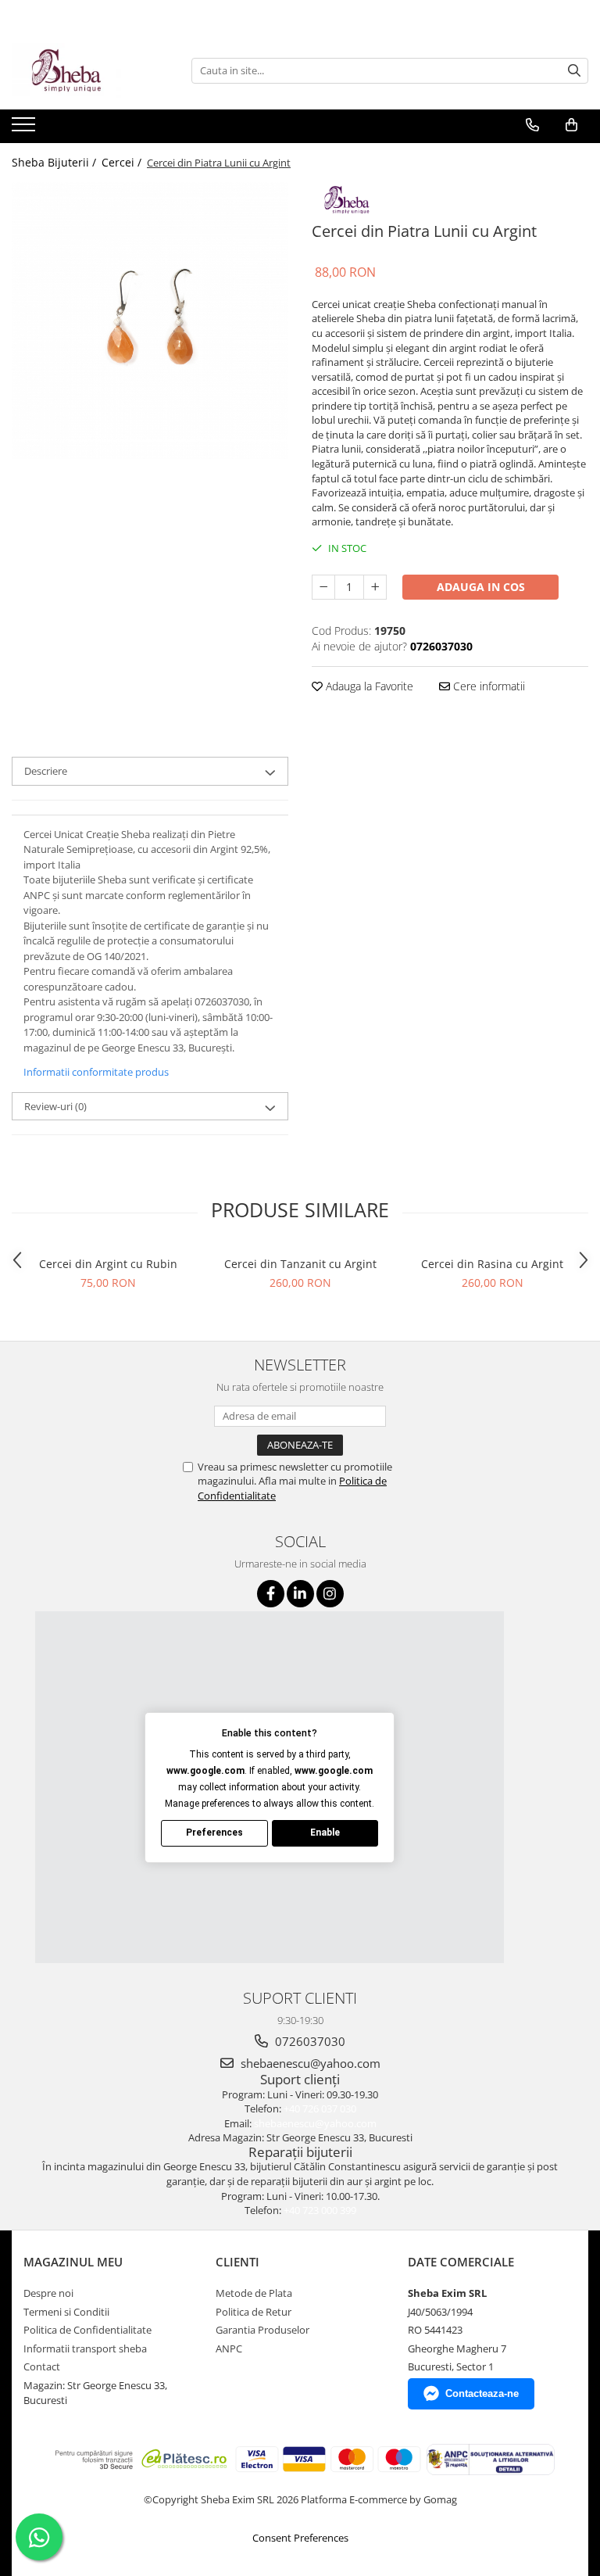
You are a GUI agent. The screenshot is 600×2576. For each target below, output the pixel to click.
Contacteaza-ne (482, 2393)
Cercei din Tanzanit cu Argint (300, 1264)
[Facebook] (271, 1594)
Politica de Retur (254, 2312)
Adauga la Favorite (368, 686)
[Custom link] (25, 129)
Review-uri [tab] (55, 1106)
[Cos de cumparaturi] (571, 125)
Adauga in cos (481, 587)
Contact (42, 2366)
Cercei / (123, 162)
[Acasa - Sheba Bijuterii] (90, 70)
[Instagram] (330, 1594)
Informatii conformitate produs (96, 1072)
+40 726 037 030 (320, 2108)
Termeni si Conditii (66, 2312)
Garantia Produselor (262, 2330)
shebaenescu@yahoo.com (309, 2063)
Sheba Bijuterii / (55, 162)
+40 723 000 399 (320, 2210)
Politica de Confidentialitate (87, 2330)
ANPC (229, 2348)
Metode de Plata (254, 2293)
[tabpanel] (150, 321)
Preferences (214, 1833)
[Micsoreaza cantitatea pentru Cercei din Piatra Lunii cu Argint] (323, 587)
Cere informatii (487, 686)
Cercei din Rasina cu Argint (492, 1264)
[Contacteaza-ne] (532, 125)
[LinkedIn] (300, 1594)
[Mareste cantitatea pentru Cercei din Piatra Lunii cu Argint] (375, 587)
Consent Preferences (300, 2538)
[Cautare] (574, 71)
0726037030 (309, 2041)
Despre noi (48, 2293)
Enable (325, 1833)
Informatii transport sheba (85, 2348)
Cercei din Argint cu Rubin (108, 1264)
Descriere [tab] (46, 771)
